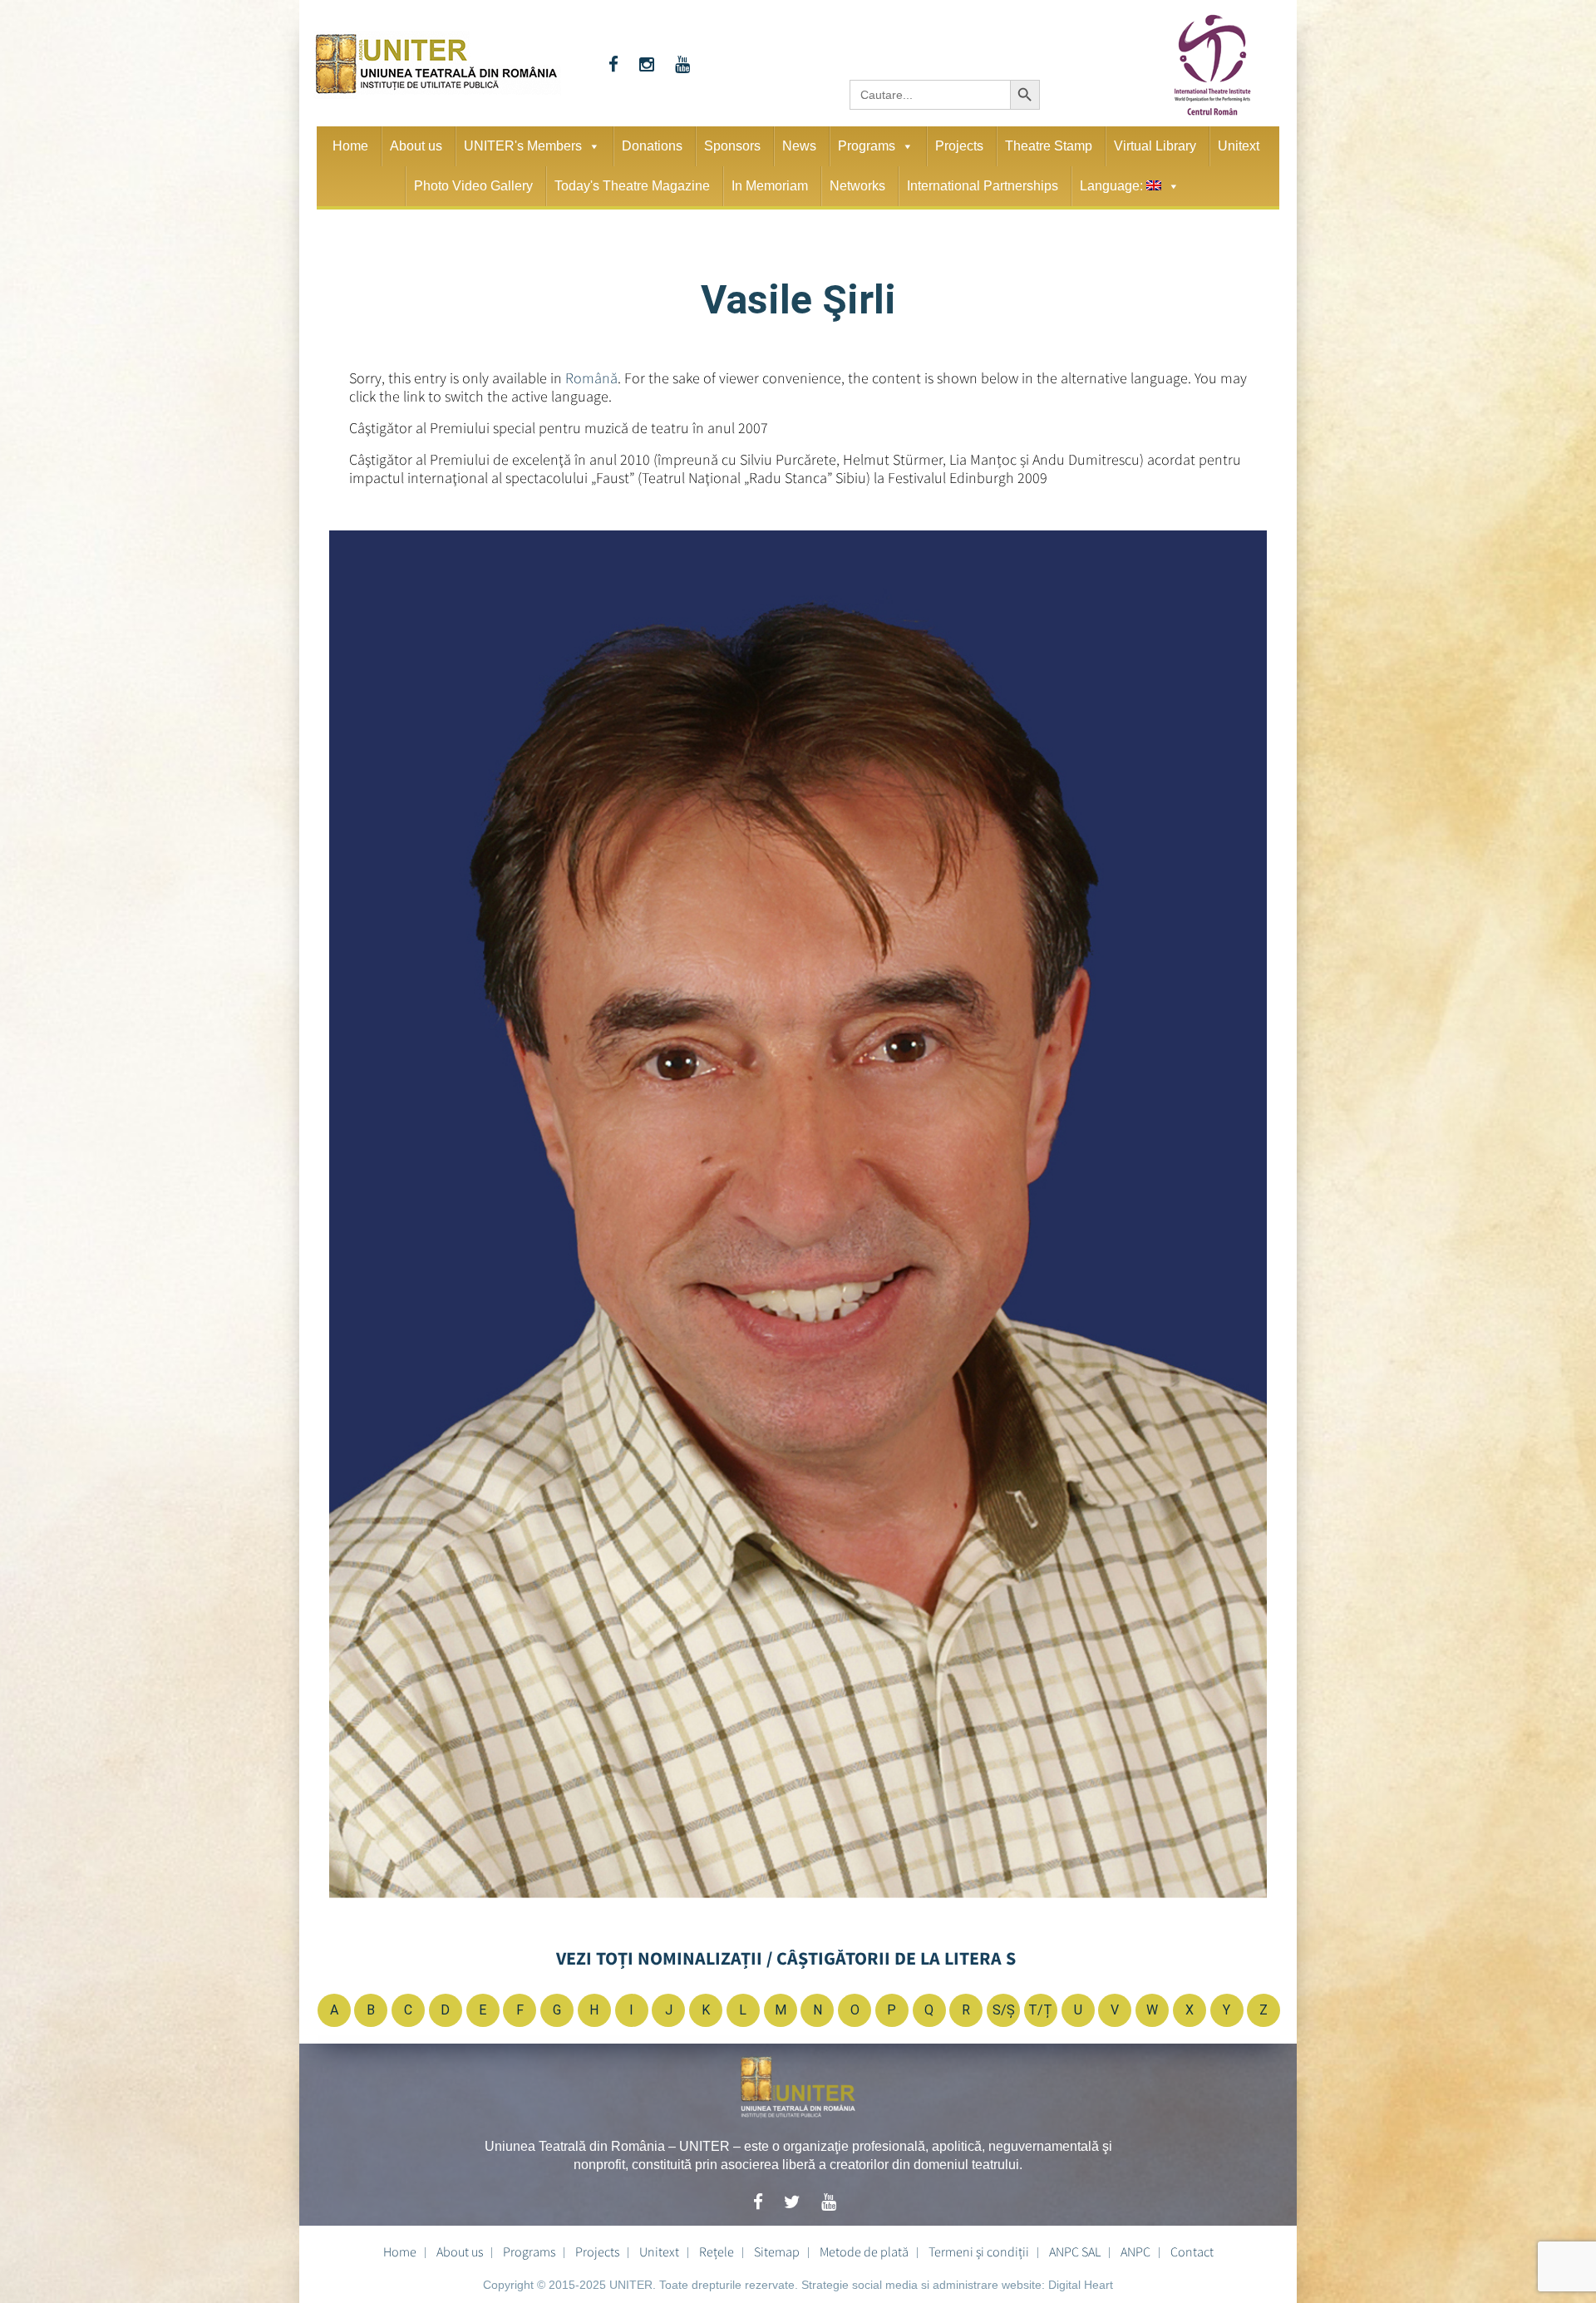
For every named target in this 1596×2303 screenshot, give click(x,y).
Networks (857, 186)
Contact (1192, 2251)
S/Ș (1004, 2010)
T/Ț (1040, 2010)
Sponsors (732, 146)
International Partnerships (983, 186)
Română (591, 378)
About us (416, 146)
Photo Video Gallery (473, 186)
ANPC (1135, 2251)
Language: (1113, 186)
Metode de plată (864, 2251)
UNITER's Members (523, 146)
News (799, 146)
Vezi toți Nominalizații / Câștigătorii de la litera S (786, 1958)
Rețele (717, 2251)
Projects (959, 146)
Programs (867, 146)
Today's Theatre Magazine (632, 186)
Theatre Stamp (1049, 146)
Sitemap (777, 2251)
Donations (652, 146)
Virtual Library (1155, 146)
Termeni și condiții (979, 2251)
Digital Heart (1081, 2285)
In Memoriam (770, 186)
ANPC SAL (1075, 2251)
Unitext (1239, 146)
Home (350, 146)
